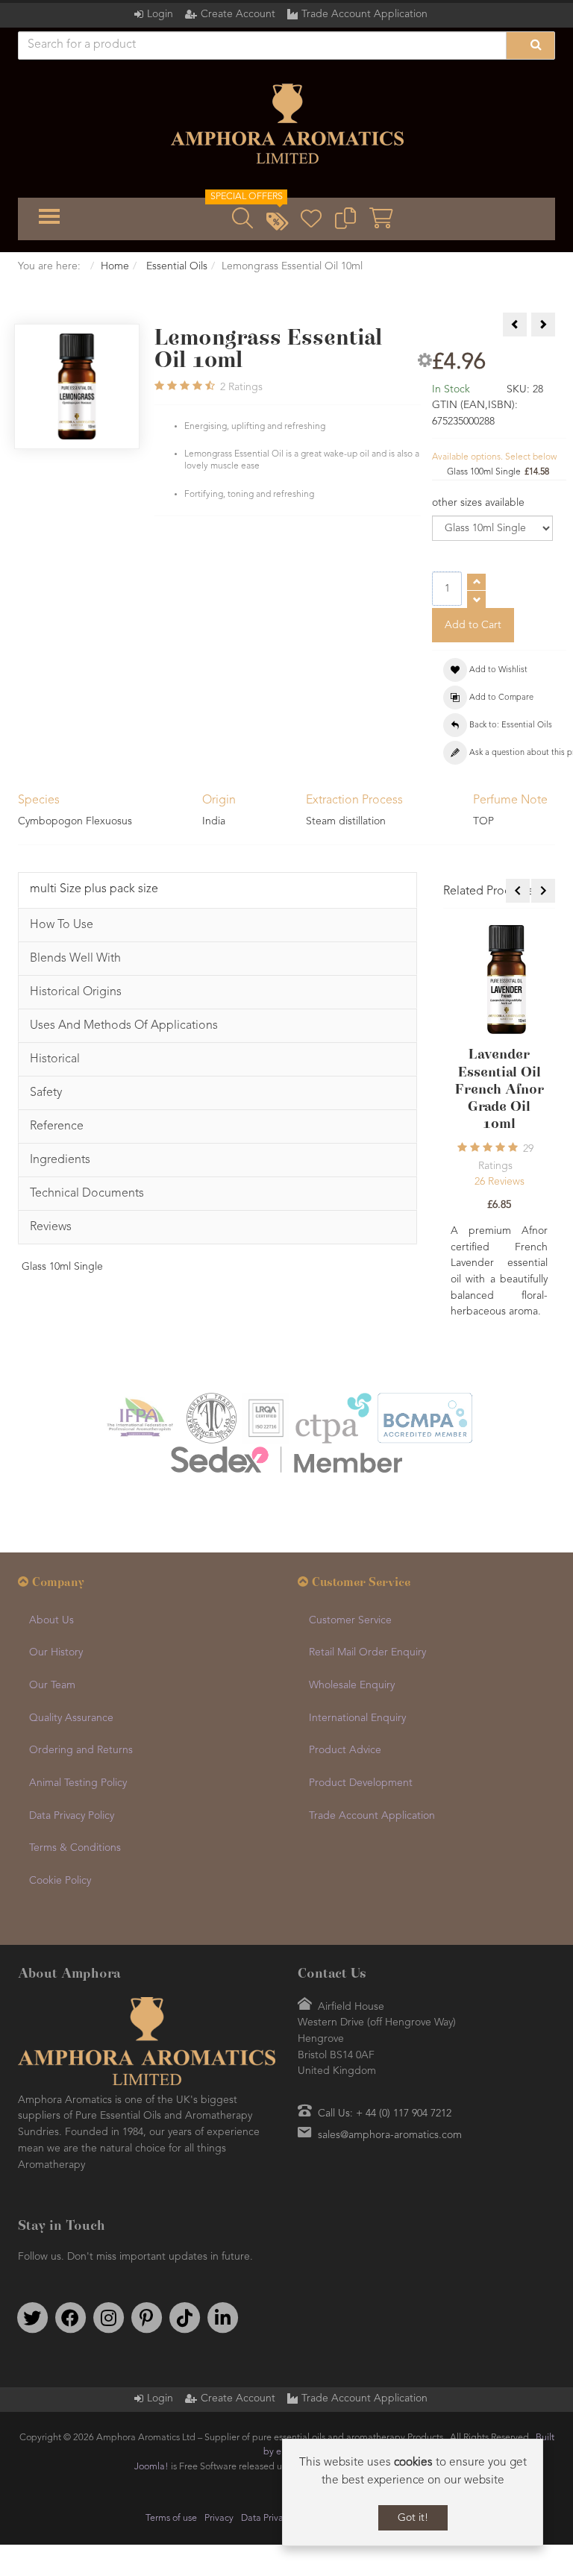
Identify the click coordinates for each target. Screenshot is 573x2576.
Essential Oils (175, 266)
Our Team (52, 1685)
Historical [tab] (55, 1059)
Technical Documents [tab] (87, 1194)
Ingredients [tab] (60, 1160)
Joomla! (151, 2467)
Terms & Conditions (75, 1848)
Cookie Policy (60, 1881)
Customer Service (350, 1620)
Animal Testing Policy (78, 1783)
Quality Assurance (71, 1718)
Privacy (219, 2518)
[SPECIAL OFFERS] (277, 223)
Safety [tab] (46, 1093)
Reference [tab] (57, 1126)
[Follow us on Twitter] (32, 2318)
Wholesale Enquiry (352, 1685)
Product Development (361, 1783)
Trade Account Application (364, 14)
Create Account (238, 14)
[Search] (530, 46)
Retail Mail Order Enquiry (367, 1652)
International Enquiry (357, 1718)
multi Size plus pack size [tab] (94, 889)
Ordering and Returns (81, 1750)
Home (115, 266)
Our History (56, 1652)
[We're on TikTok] (184, 2318)
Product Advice (345, 1750)
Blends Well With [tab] (75, 959)
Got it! (413, 2518)
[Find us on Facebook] (70, 2318)
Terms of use (171, 2518)
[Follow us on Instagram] (108, 2318)
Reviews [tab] (51, 1227)
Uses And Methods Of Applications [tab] (124, 1026)
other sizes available (478, 503)
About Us (51, 1620)
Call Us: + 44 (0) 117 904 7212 (385, 2113)
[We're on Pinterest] (146, 2318)
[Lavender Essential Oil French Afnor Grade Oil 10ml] (507, 979)
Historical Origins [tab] (76, 992)
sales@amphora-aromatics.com (390, 2135)
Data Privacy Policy (72, 1816)
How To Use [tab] (62, 925)
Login (160, 14)
